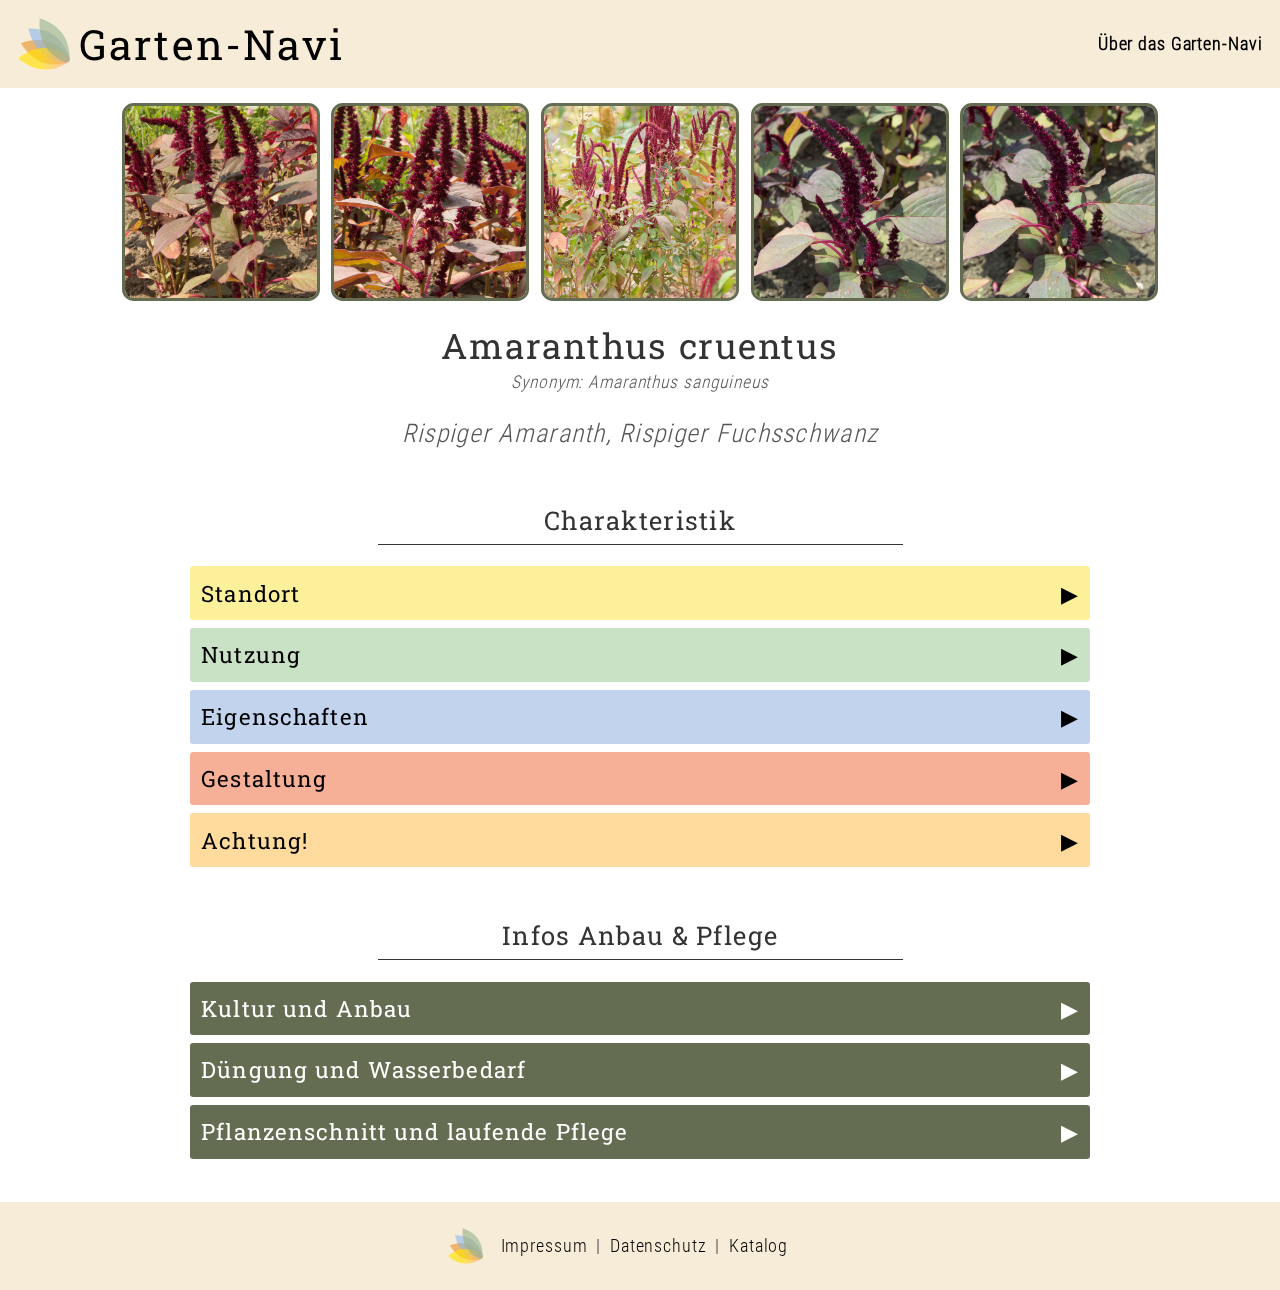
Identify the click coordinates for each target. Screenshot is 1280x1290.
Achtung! (254, 840)
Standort (250, 593)
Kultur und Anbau (306, 1008)
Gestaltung (264, 778)
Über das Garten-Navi (1180, 44)
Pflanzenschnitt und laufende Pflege (414, 1131)
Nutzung (251, 654)
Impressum (544, 1246)
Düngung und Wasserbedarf (363, 1069)
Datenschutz (658, 1246)
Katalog (758, 1246)
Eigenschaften (285, 716)
